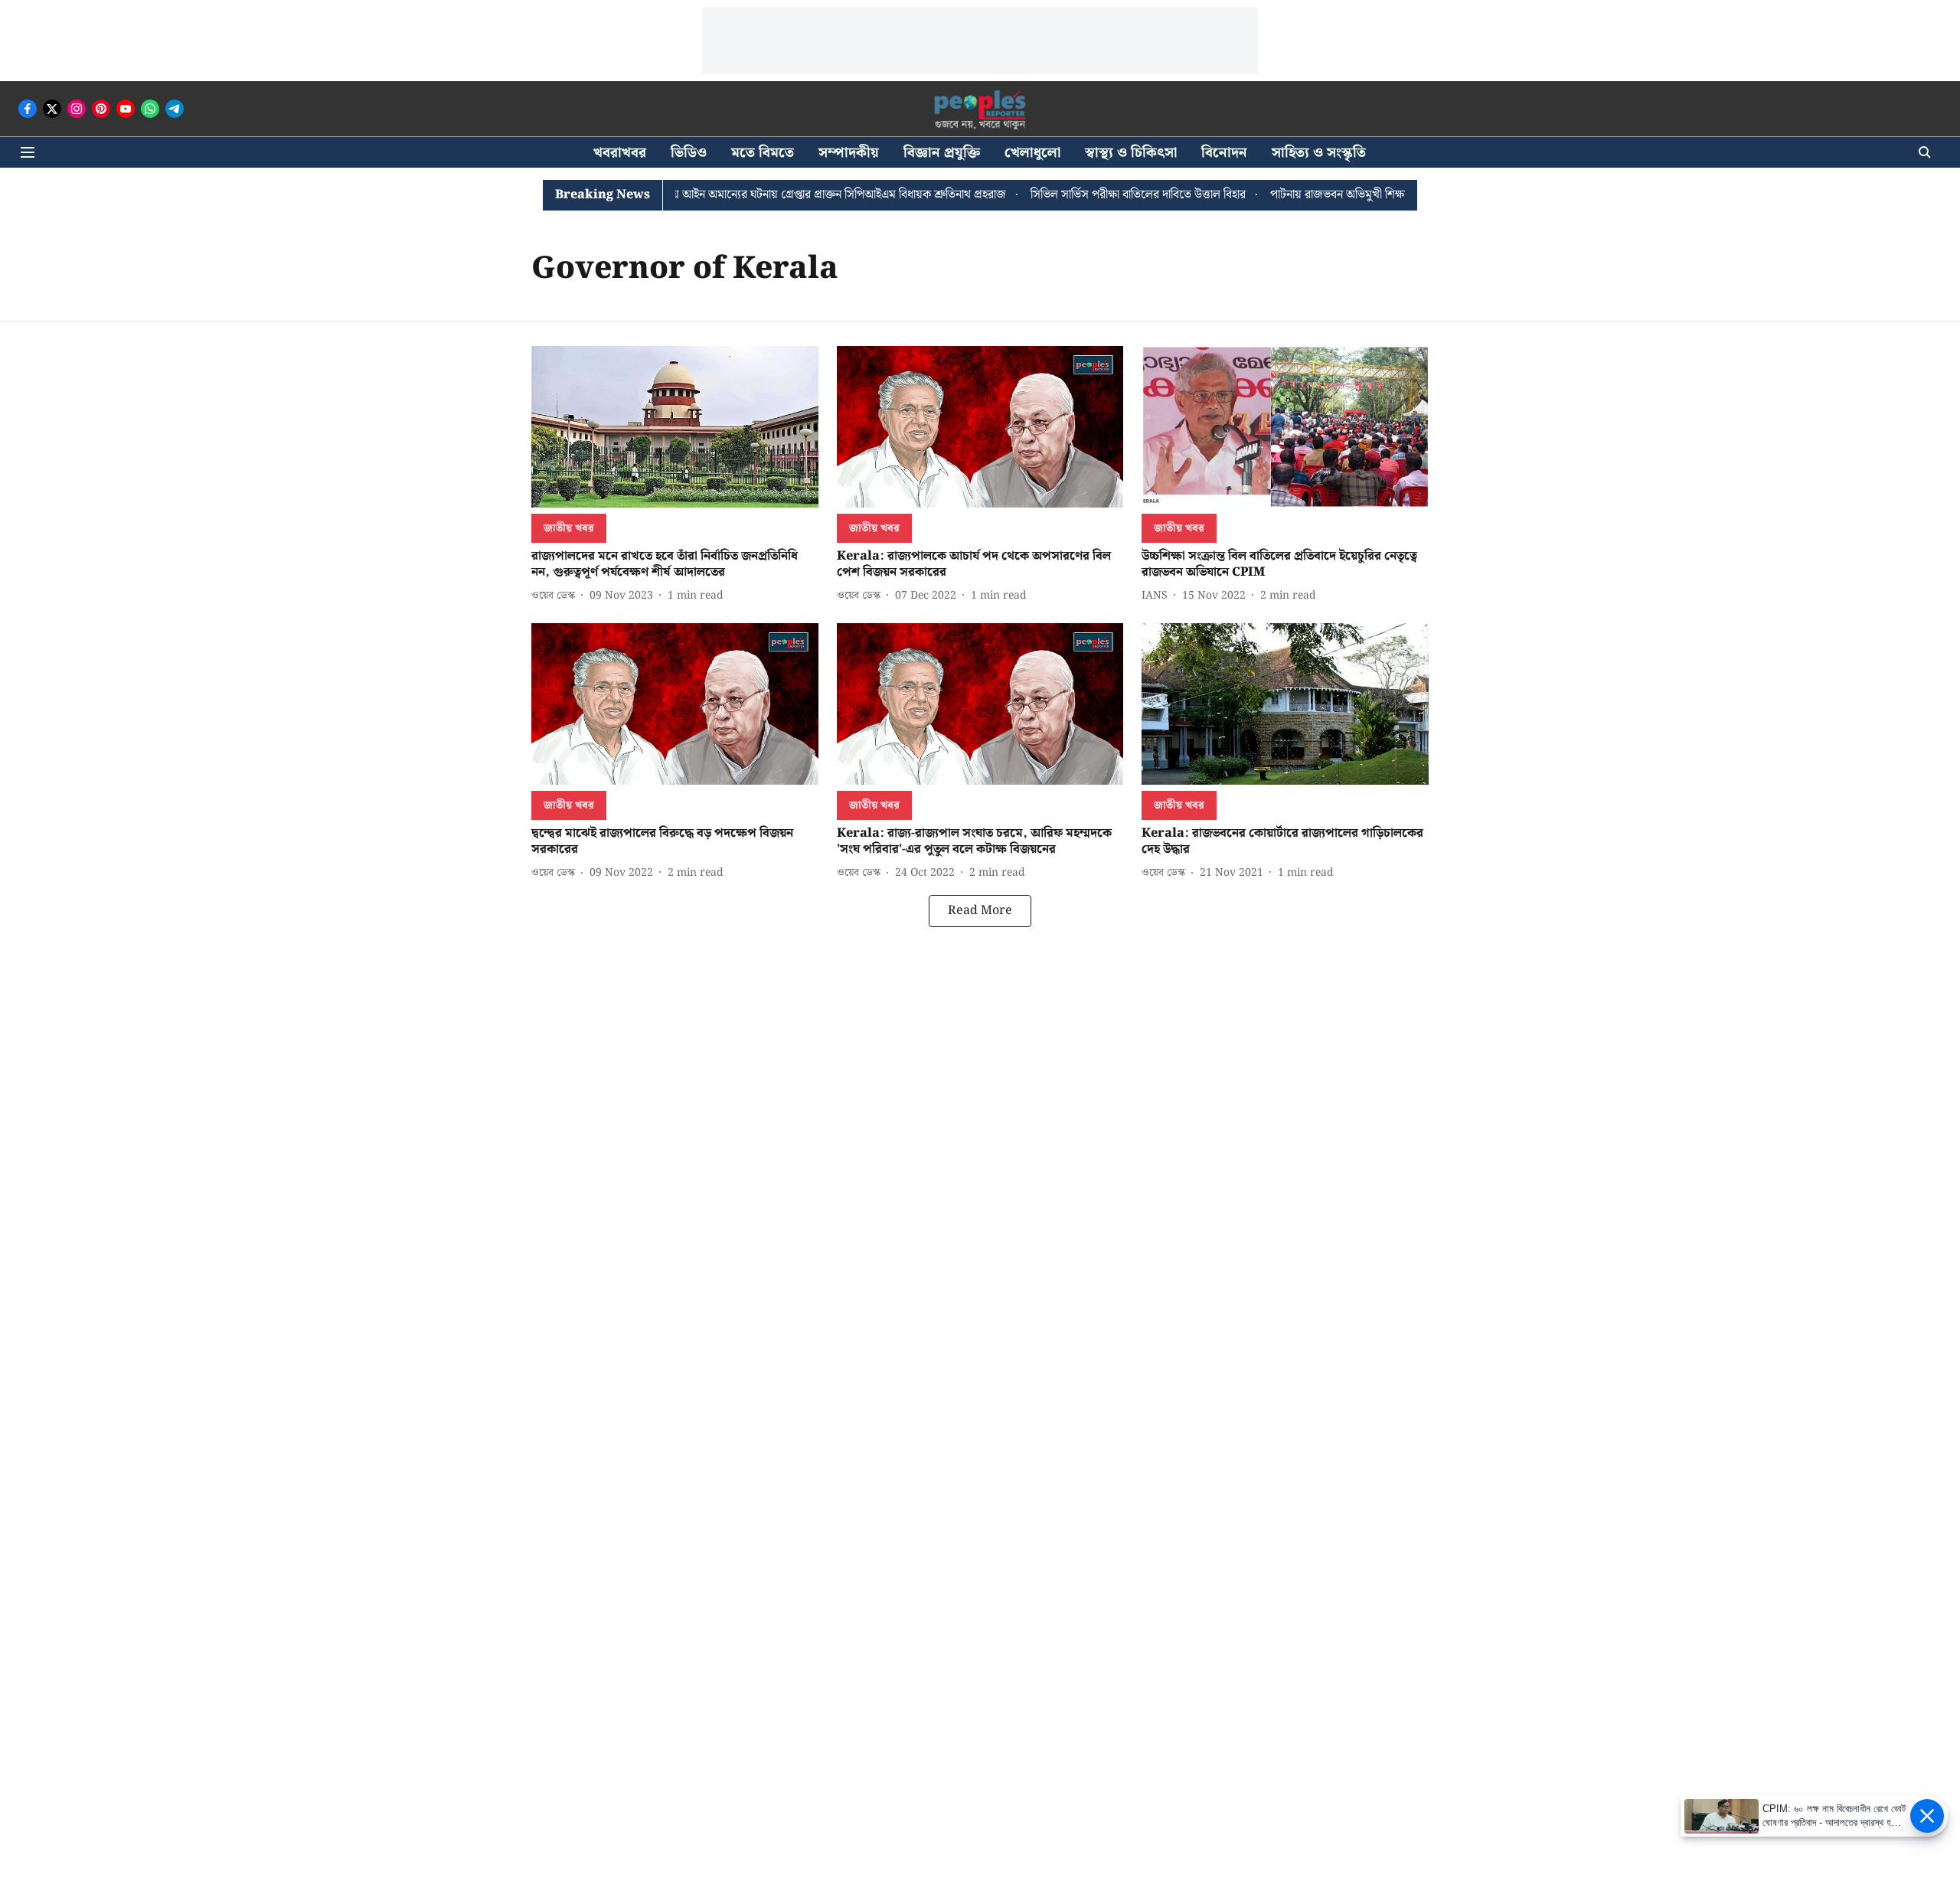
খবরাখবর (620, 153)
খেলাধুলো (1032, 153)
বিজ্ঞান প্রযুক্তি (942, 153)
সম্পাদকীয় (849, 153)
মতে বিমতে (763, 153)
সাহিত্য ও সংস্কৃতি (1319, 153)
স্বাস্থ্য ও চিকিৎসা (1131, 153)
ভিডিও (689, 153)
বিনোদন (1224, 153)
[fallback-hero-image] (675, 427)
